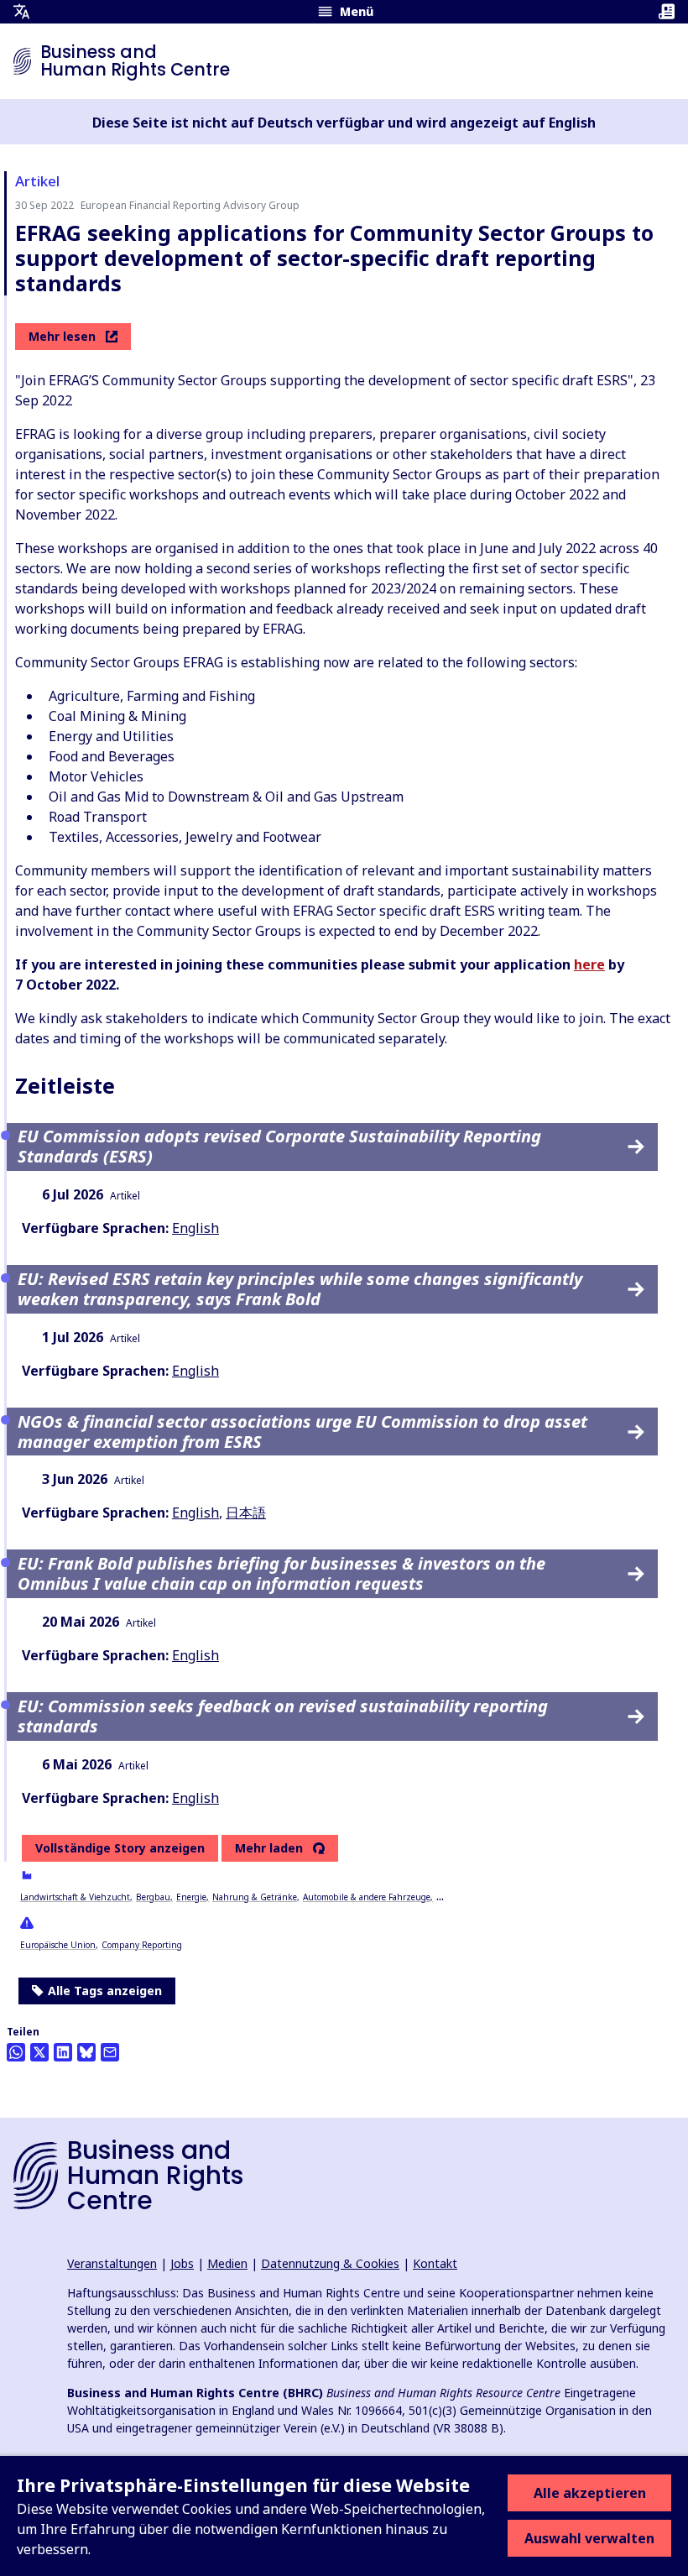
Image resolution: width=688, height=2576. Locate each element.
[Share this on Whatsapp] (16, 2052)
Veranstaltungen (112, 2263)
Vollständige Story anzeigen (120, 1848)
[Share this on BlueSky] (86, 2052)
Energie (191, 1897)
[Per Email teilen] (110, 2052)
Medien (227, 2263)
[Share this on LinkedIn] (63, 2052)
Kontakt (435, 2263)
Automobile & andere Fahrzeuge (367, 1897)
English (195, 1228)
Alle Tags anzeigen (105, 1991)
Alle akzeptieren (590, 2493)
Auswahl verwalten (589, 2538)
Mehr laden (269, 1848)
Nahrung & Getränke (255, 1897)
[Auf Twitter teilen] (39, 2052)
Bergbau (153, 1897)
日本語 (246, 1513)
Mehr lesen (62, 336)
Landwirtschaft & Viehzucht (75, 1897)
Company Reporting (142, 1945)
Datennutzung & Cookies (330, 2263)
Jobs (182, 2263)
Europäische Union (58, 1945)
